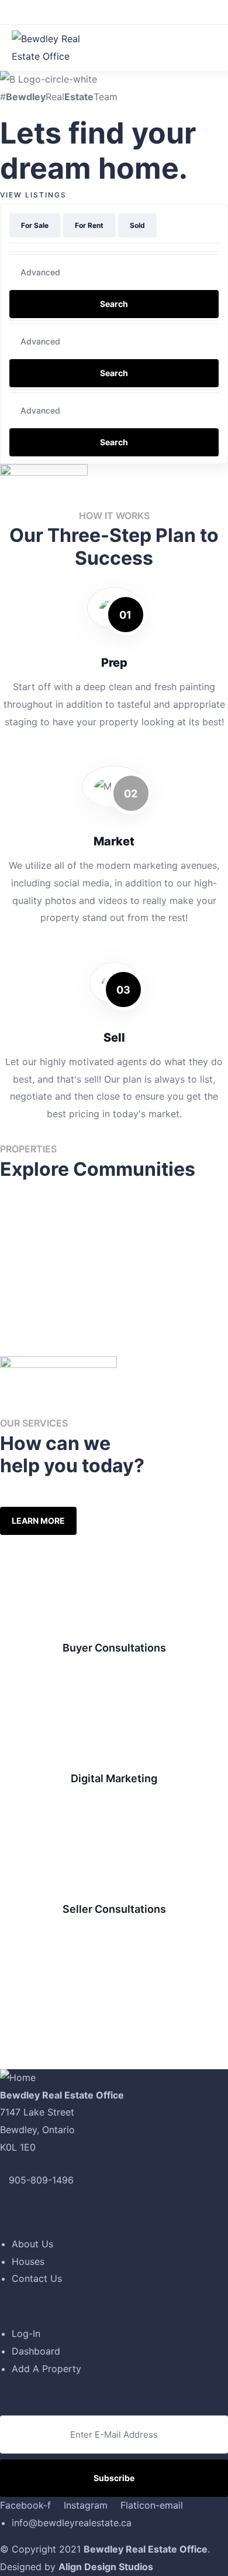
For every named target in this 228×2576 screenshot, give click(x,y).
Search (114, 304)
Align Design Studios (106, 2567)
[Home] (18, 2078)
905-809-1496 (41, 2180)
